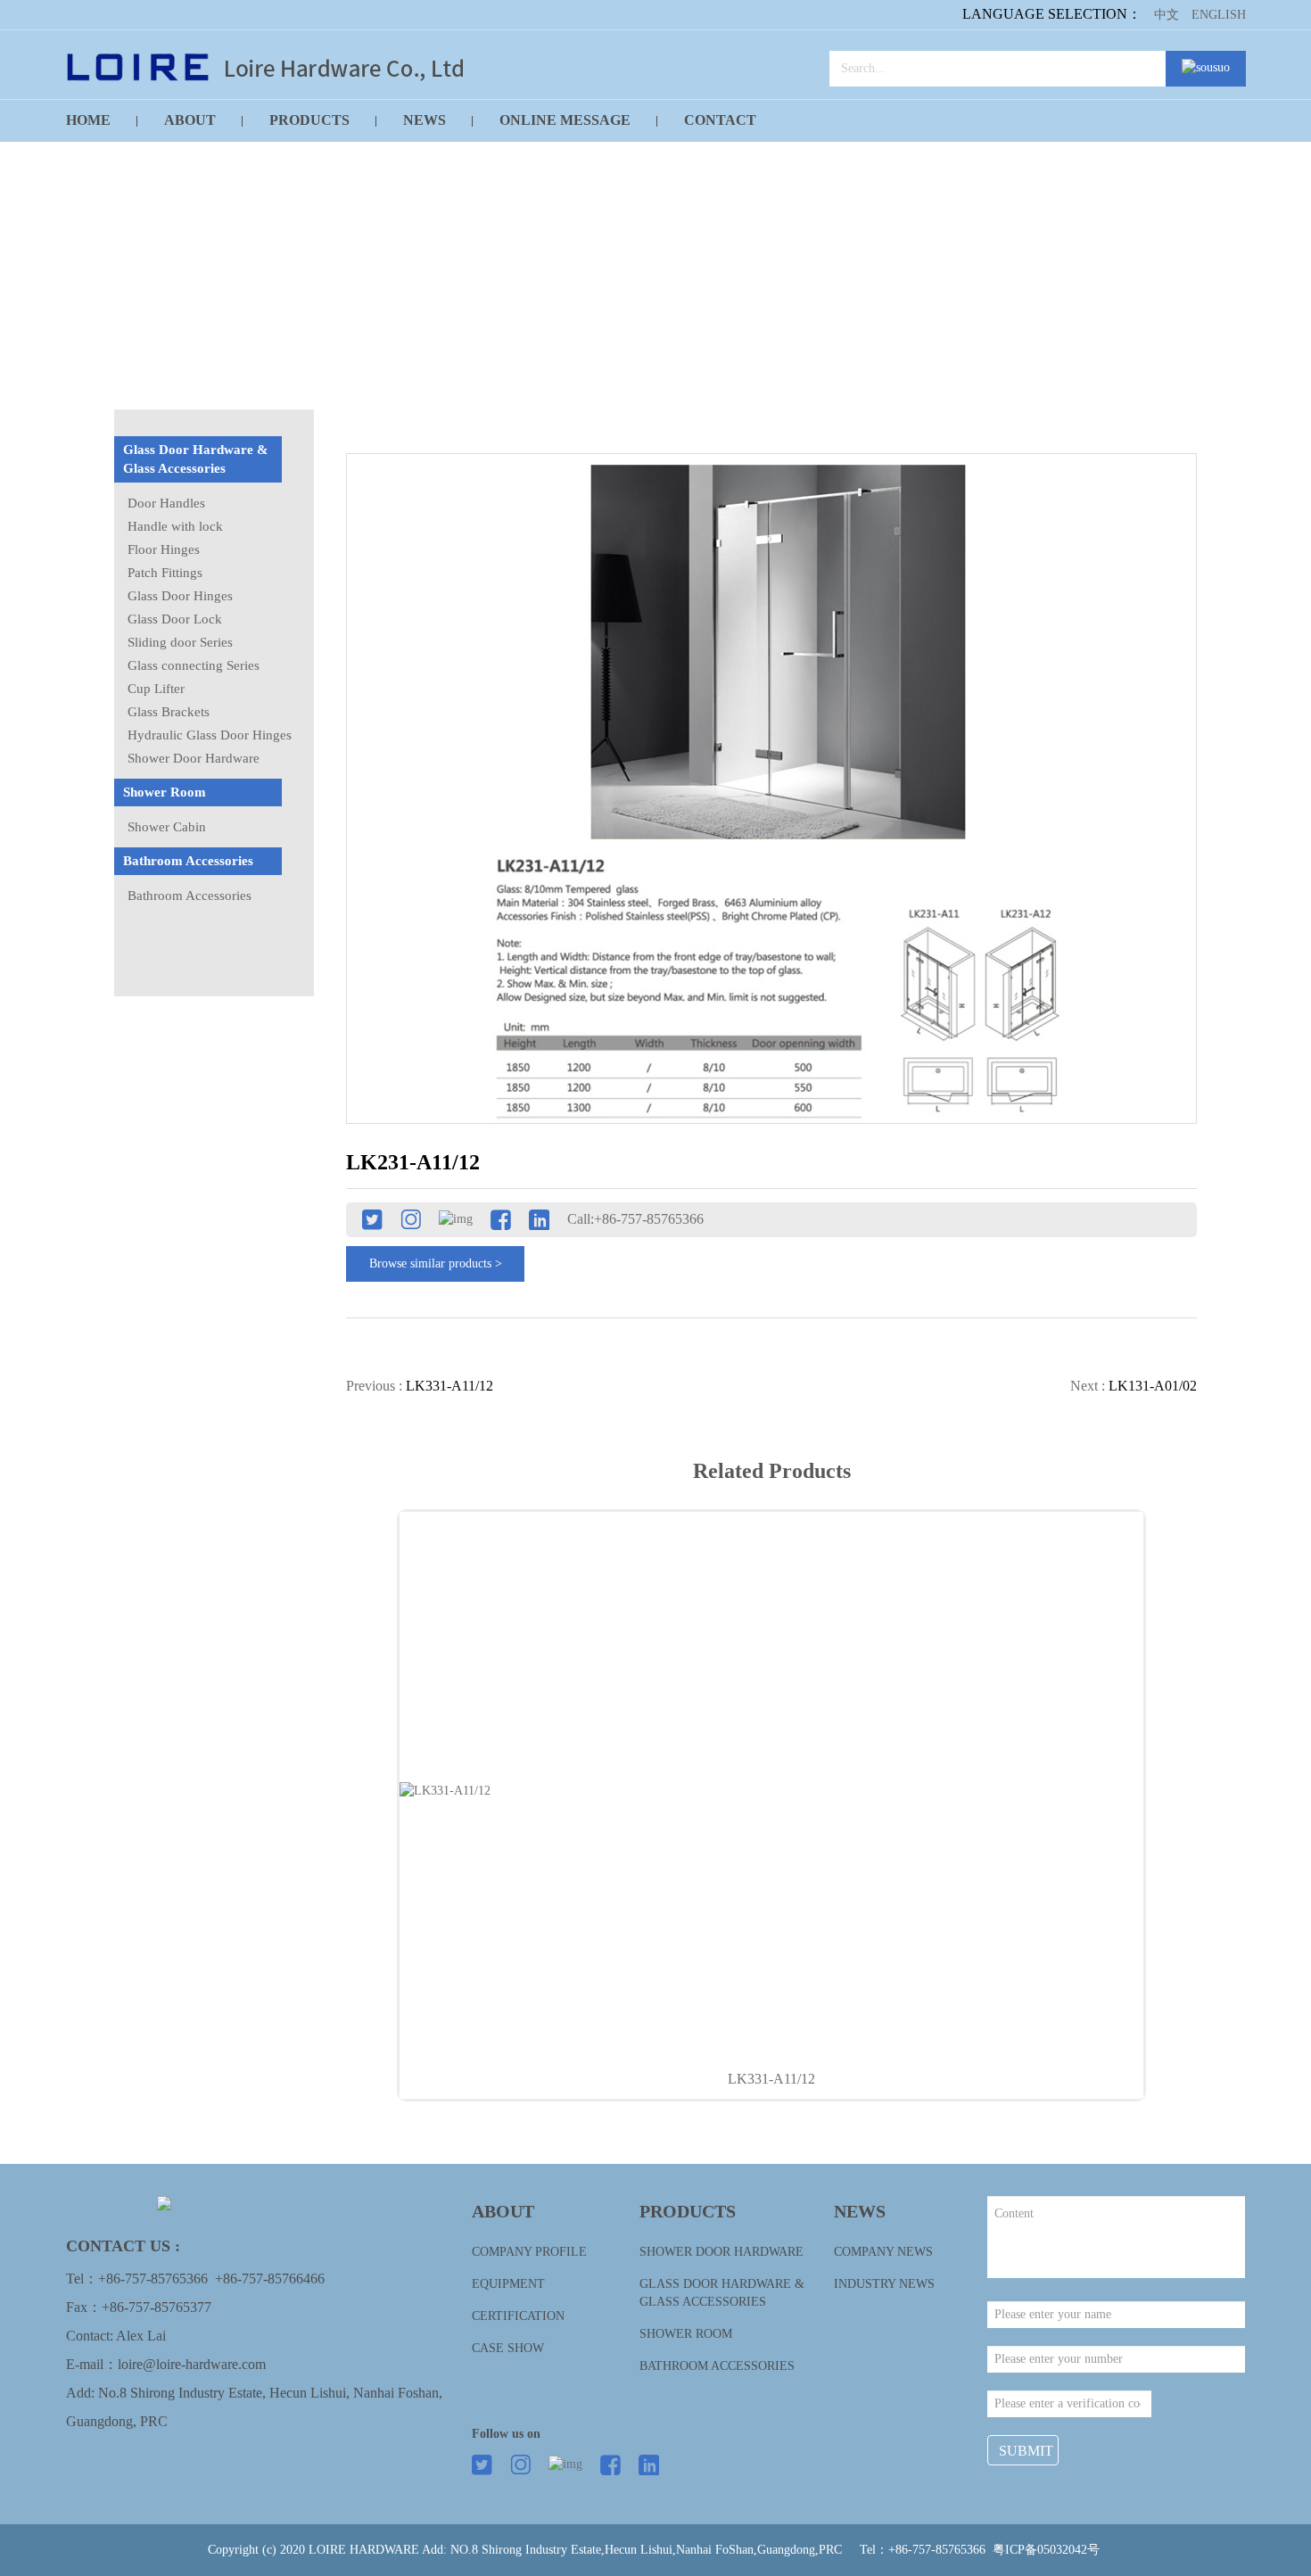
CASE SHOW (508, 2348)
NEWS (425, 120)
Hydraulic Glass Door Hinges (210, 735)
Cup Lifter (156, 689)
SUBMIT (1026, 2451)
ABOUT (190, 120)
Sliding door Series (180, 642)
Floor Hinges (164, 549)
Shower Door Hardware (194, 758)
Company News (883, 2252)
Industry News (884, 2284)
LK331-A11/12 (771, 2079)
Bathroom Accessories (188, 861)
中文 (1167, 15)
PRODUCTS (309, 120)
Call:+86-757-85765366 (635, 1219)
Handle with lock (175, 526)
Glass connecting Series (194, 665)
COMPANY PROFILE (529, 2252)
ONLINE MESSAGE (565, 120)
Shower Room (165, 792)
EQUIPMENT (508, 2284)
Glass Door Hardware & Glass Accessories (196, 459)
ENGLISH (1219, 15)
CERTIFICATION (518, 2316)
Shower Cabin (167, 827)
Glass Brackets (169, 712)
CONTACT (720, 120)
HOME (88, 120)
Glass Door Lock (175, 619)
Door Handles (166, 503)
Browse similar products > (436, 1263)
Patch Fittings (165, 573)
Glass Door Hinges (180, 596)
